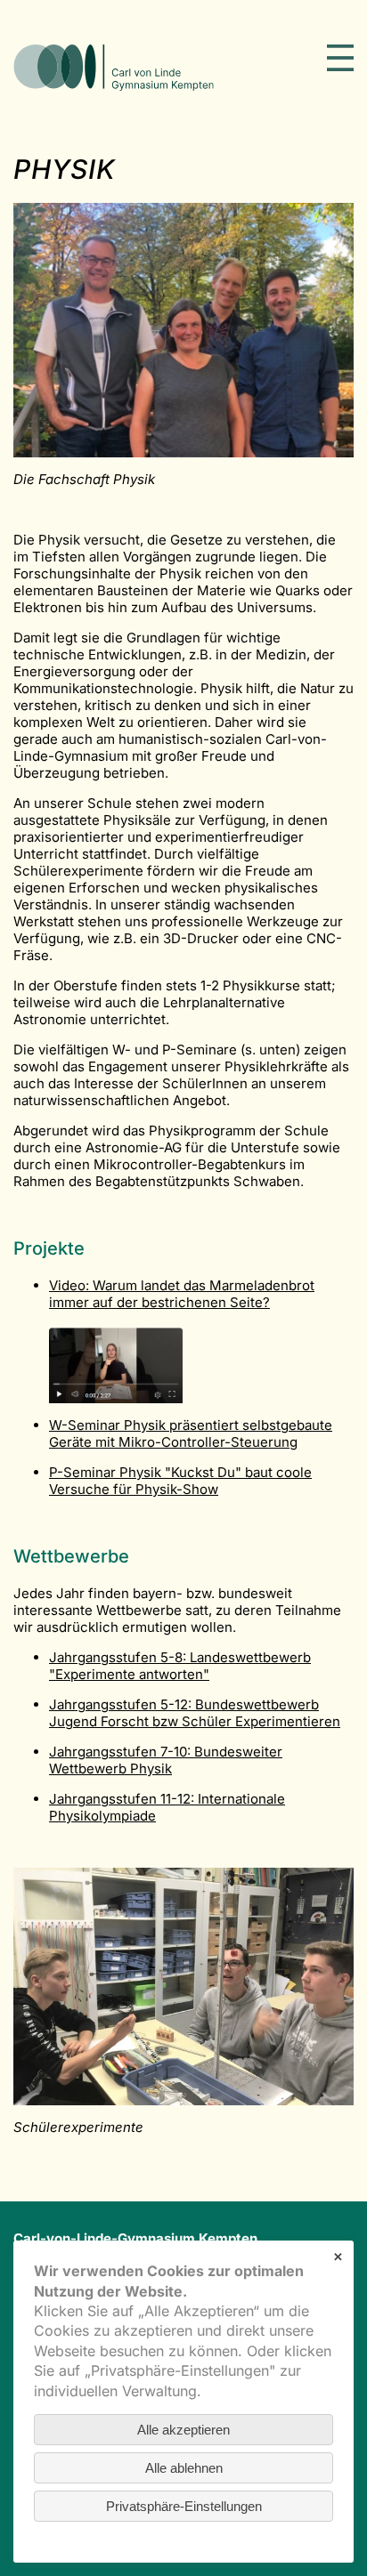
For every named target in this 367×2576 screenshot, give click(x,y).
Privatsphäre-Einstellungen (184, 2506)
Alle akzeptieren (183, 2430)
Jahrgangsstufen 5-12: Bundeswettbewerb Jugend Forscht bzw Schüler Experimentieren (195, 1713)
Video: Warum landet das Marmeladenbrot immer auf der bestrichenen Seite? (182, 1294)
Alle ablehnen (184, 2468)
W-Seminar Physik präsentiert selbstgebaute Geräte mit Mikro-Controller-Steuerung (191, 1433)
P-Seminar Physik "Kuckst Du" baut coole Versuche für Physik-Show (180, 1481)
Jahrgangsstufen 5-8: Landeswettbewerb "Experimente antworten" (180, 1666)
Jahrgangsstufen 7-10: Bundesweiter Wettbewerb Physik (166, 1760)
